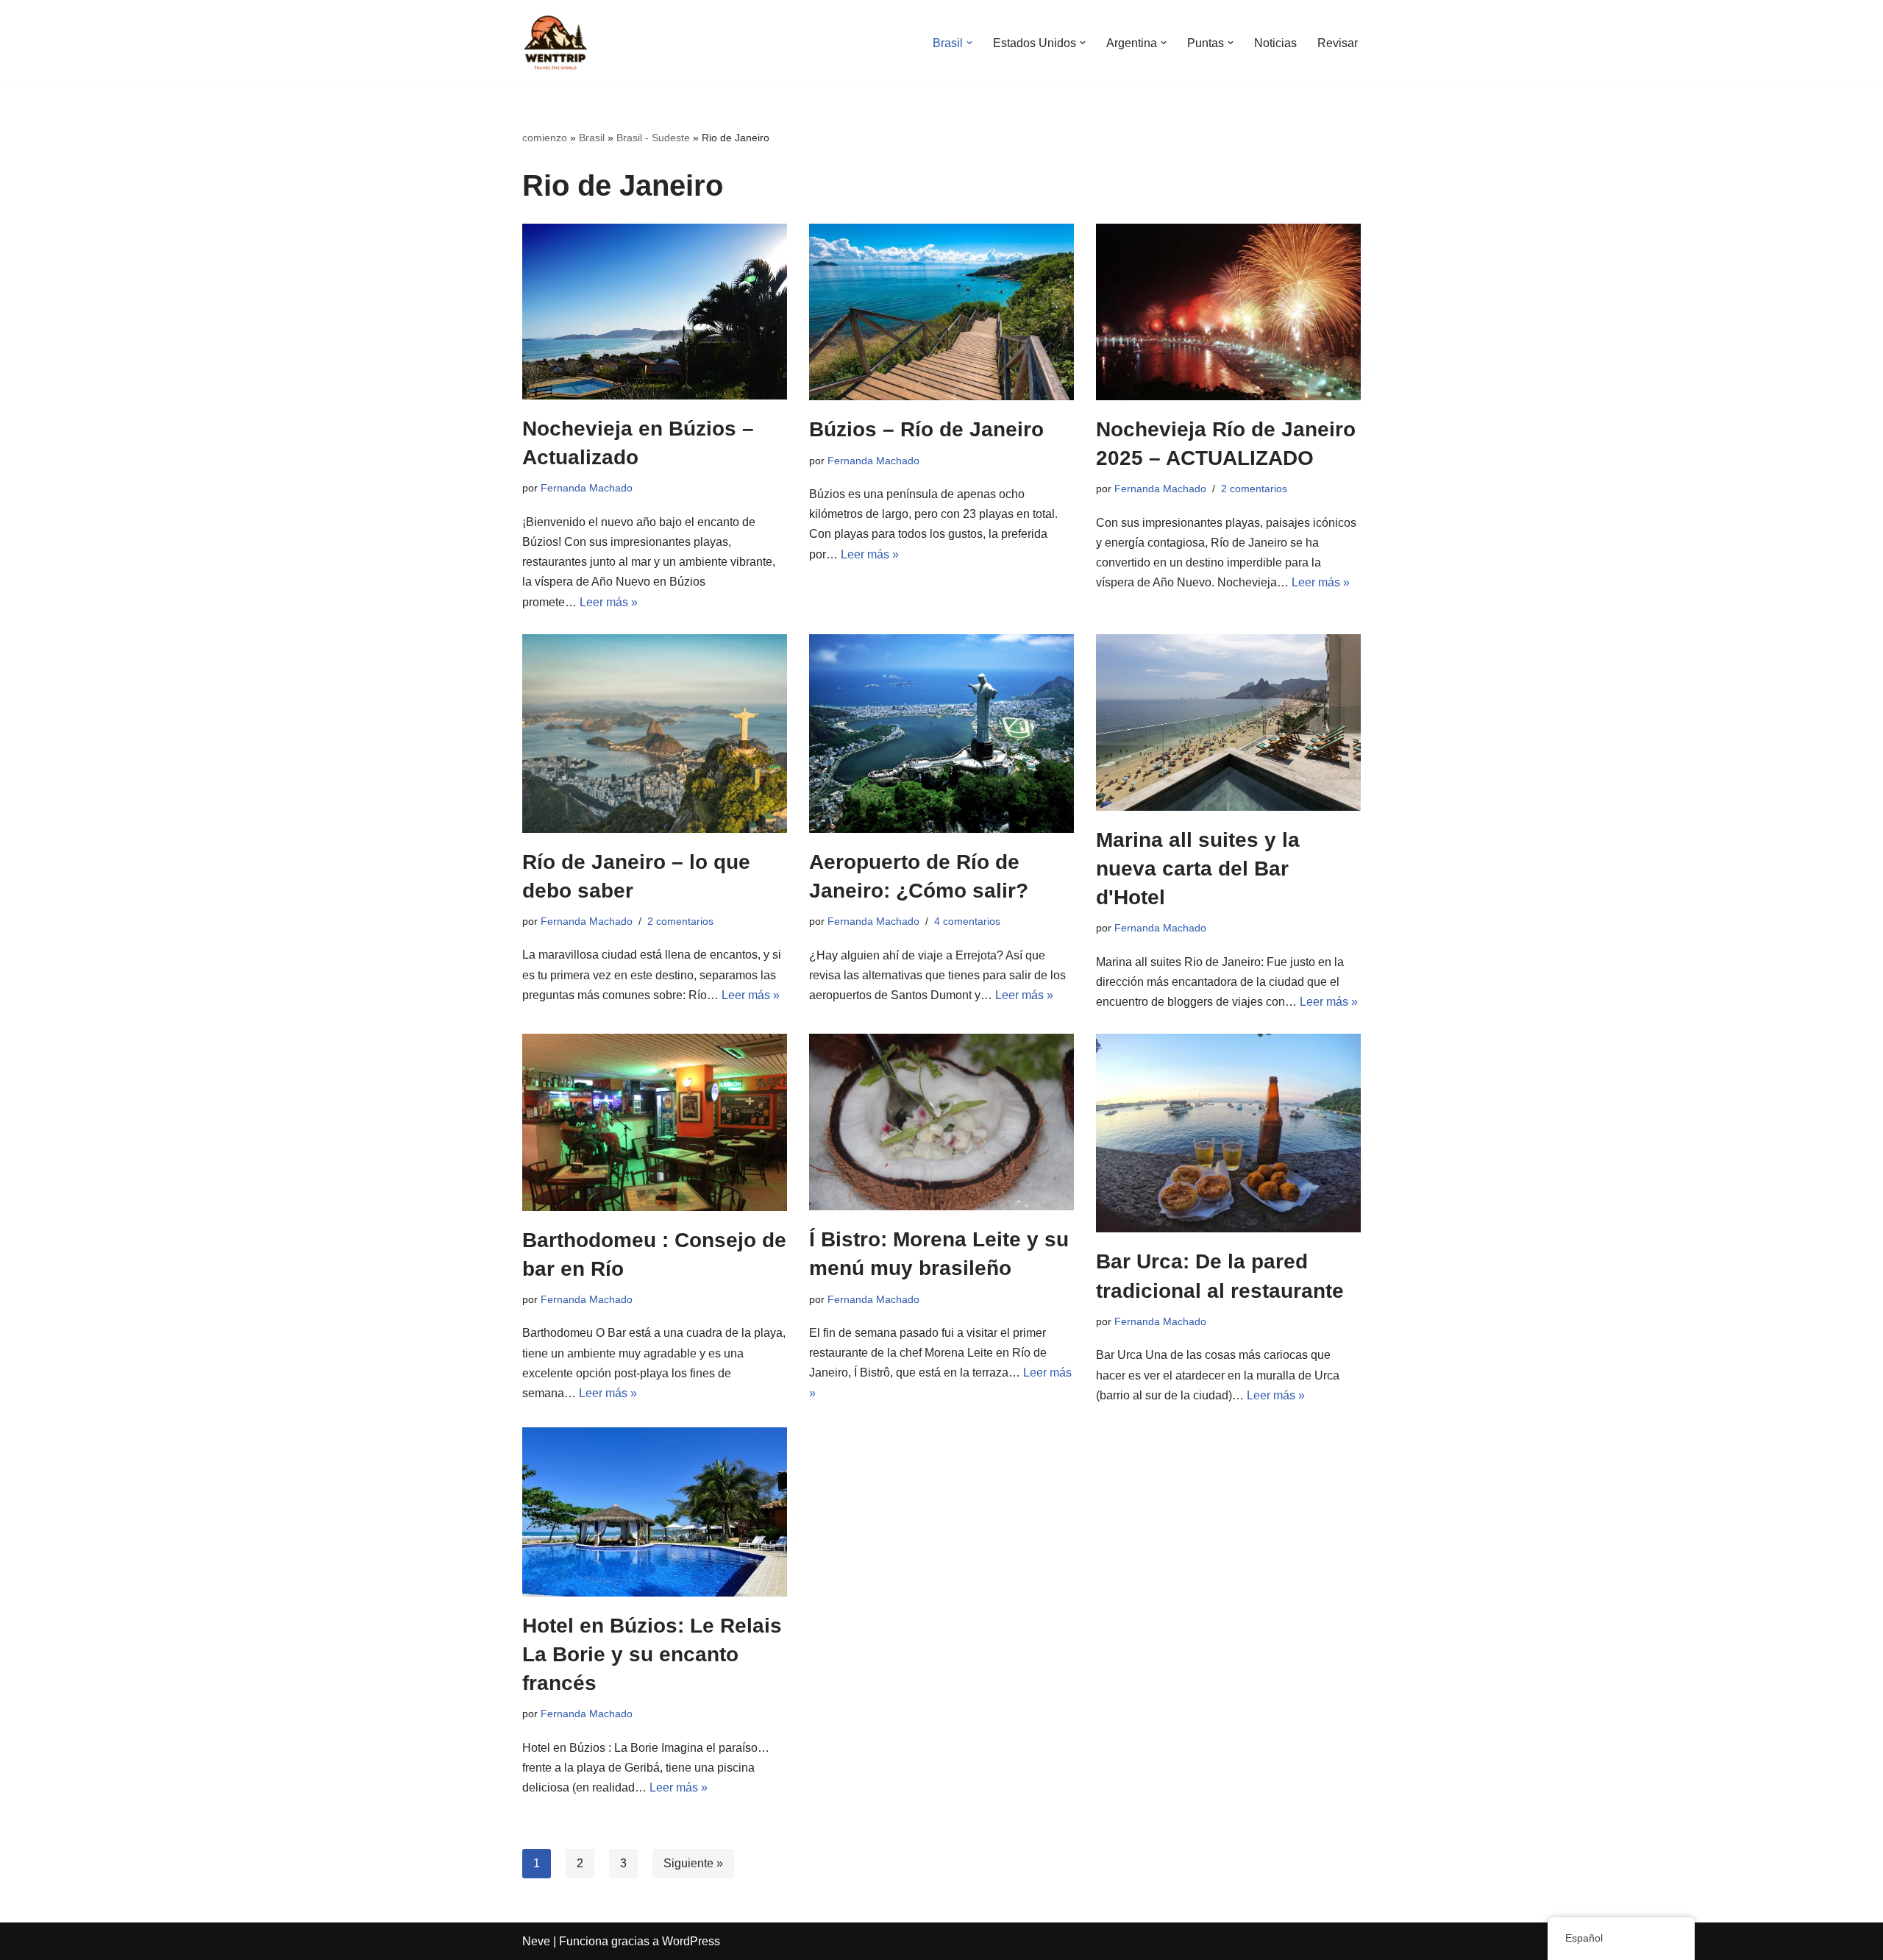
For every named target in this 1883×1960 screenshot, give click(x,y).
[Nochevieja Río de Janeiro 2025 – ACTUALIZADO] (1228, 312)
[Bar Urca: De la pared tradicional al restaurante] (1228, 1133)
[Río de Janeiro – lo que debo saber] (655, 734)
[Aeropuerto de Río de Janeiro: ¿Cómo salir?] (941, 734)
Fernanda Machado (587, 488)
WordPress (691, 1941)
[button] (969, 43)
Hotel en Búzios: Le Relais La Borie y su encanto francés (652, 1654)
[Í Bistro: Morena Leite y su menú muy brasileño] (941, 1122)
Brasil (592, 138)
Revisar (1338, 43)
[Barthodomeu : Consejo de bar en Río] (655, 1122)
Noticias (1275, 43)
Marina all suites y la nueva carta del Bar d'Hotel (1198, 869)
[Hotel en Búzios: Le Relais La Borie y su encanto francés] (655, 1512)
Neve (536, 1941)
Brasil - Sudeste (653, 138)
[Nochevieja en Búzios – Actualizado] (655, 312)
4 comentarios (967, 921)
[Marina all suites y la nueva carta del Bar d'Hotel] (1228, 722)
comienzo (545, 138)
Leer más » (609, 602)
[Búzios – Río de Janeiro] (941, 312)
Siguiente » (693, 1863)
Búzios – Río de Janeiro (926, 429)
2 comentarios (1254, 489)
